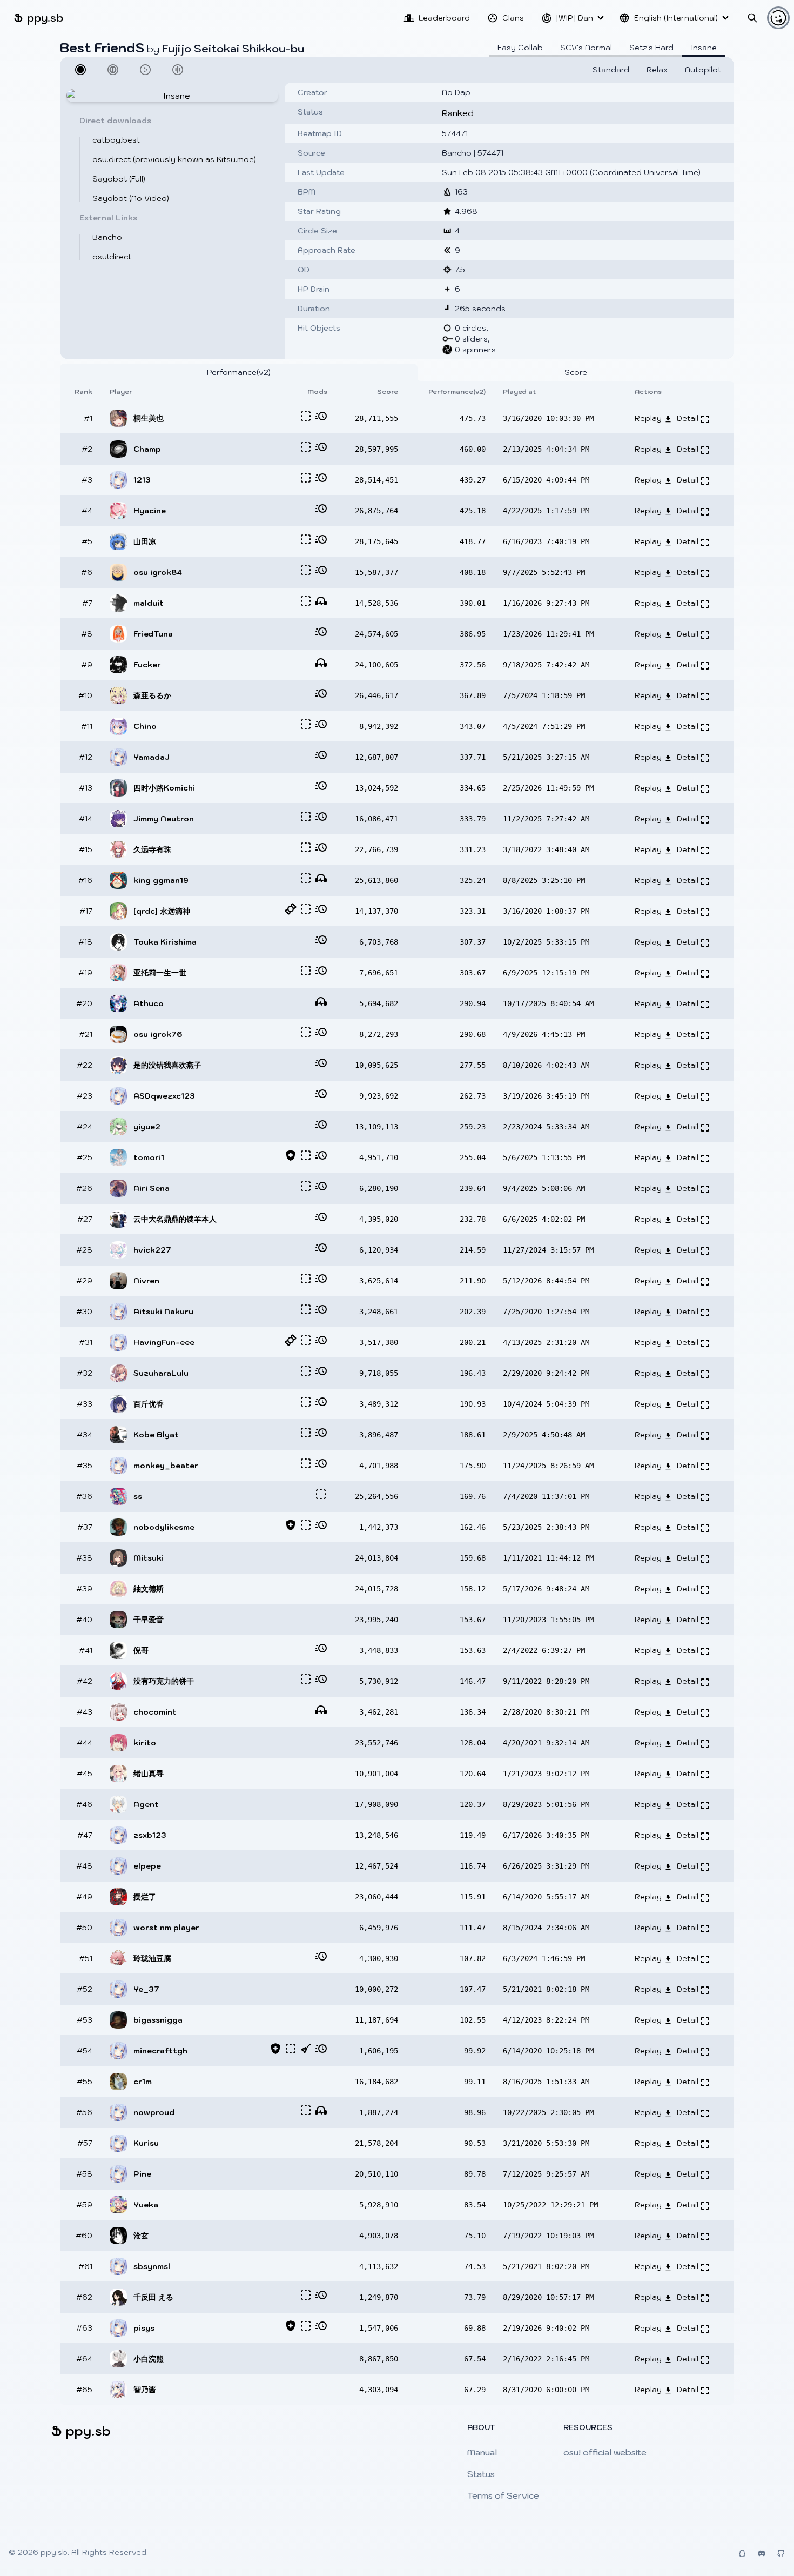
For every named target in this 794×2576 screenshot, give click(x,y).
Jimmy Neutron (164, 819)
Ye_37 (146, 1989)
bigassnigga (158, 2020)
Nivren (146, 1281)
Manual (482, 2452)
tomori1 (149, 1157)
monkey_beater (166, 1466)
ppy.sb (39, 18)
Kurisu (146, 2143)
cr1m (143, 2082)
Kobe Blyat (156, 1435)
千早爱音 (149, 1620)
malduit (149, 603)
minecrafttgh (160, 2051)
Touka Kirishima (165, 942)
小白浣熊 (149, 2359)
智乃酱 (145, 2390)
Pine (142, 2174)
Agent (146, 1804)
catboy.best (116, 140)
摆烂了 (145, 1897)
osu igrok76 (158, 1034)
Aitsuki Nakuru (163, 1312)
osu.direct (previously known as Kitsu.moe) (174, 159)
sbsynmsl (152, 2266)
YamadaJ (152, 757)
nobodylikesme (164, 1527)
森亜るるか (152, 695)
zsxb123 (150, 1835)
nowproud (154, 2112)
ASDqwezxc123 (164, 1096)
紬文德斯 (149, 1589)
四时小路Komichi (164, 788)
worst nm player (166, 1928)
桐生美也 (149, 418)
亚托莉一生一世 (160, 973)
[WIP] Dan (575, 18)
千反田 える (153, 2297)
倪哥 (141, 1650)
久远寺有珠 (152, 849)
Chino (145, 726)
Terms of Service (503, 2495)
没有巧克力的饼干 (164, 1681)
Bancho (107, 237)
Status (481, 2474)
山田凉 (145, 541)
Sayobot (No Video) (131, 198)
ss (138, 1496)
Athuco (149, 1003)
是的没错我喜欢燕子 (167, 1065)
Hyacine (150, 511)
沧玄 (141, 2236)
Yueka (146, 2205)
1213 (142, 480)
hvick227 (152, 1250)
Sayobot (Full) (119, 179)
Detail (689, 418)
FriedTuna (153, 634)
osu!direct (112, 257)
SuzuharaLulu (161, 1373)
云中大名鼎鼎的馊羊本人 (175, 1219)
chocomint (155, 1712)
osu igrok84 (158, 572)
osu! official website (605, 2452)
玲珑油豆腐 (152, 1958)
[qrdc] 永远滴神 (162, 911)
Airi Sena (152, 1188)
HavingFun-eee (164, 1342)
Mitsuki (149, 1558)
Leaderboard (444, 18)
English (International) (676, 18)
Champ (147, 449)
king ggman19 (161, 880)
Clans (513, 18)
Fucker (147, 665)
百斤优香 (149, 1404)
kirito (145, 1743)
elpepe (147, 1866)
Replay (649, 418)
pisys (144, 2328)
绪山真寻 (149, 1774)
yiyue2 (147, 1127)
